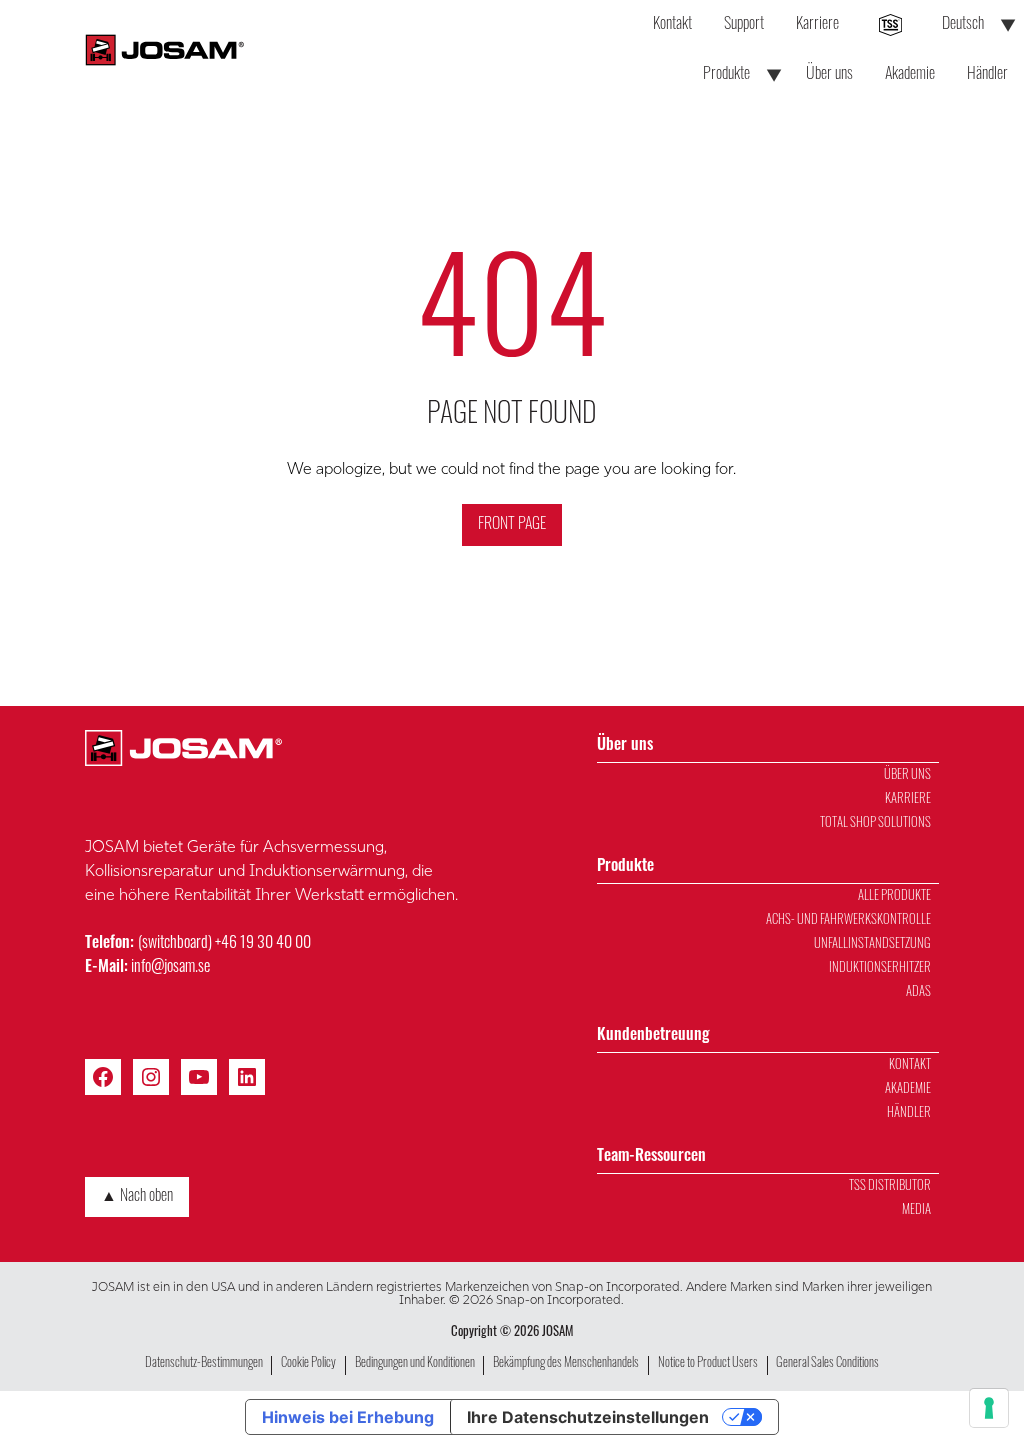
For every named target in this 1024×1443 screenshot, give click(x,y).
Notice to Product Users (708, 1363)
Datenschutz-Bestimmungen (204, 1363)
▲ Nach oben (137, 1197)
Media (916, 1210)
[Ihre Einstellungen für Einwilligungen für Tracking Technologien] (989, 1408)
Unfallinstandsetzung (872, 944)
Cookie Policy (308, 1363)
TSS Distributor (890, 1186)
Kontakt (672, 25)
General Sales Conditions (827, 1363)
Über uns (829, 75)
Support (744, 25)
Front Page (512, 525)
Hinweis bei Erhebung (348, 1417)
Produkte (726, 75)
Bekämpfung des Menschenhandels (566, 1363)
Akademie (910, 75)
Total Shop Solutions (875, 823)
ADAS (918, 992)
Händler (987, 75)
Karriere (817, 25)
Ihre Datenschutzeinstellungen (588, 1417)
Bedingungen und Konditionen (415, 1363)
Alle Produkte (894, 896)
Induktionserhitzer (880, 968)
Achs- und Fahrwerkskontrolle (848, 920)
